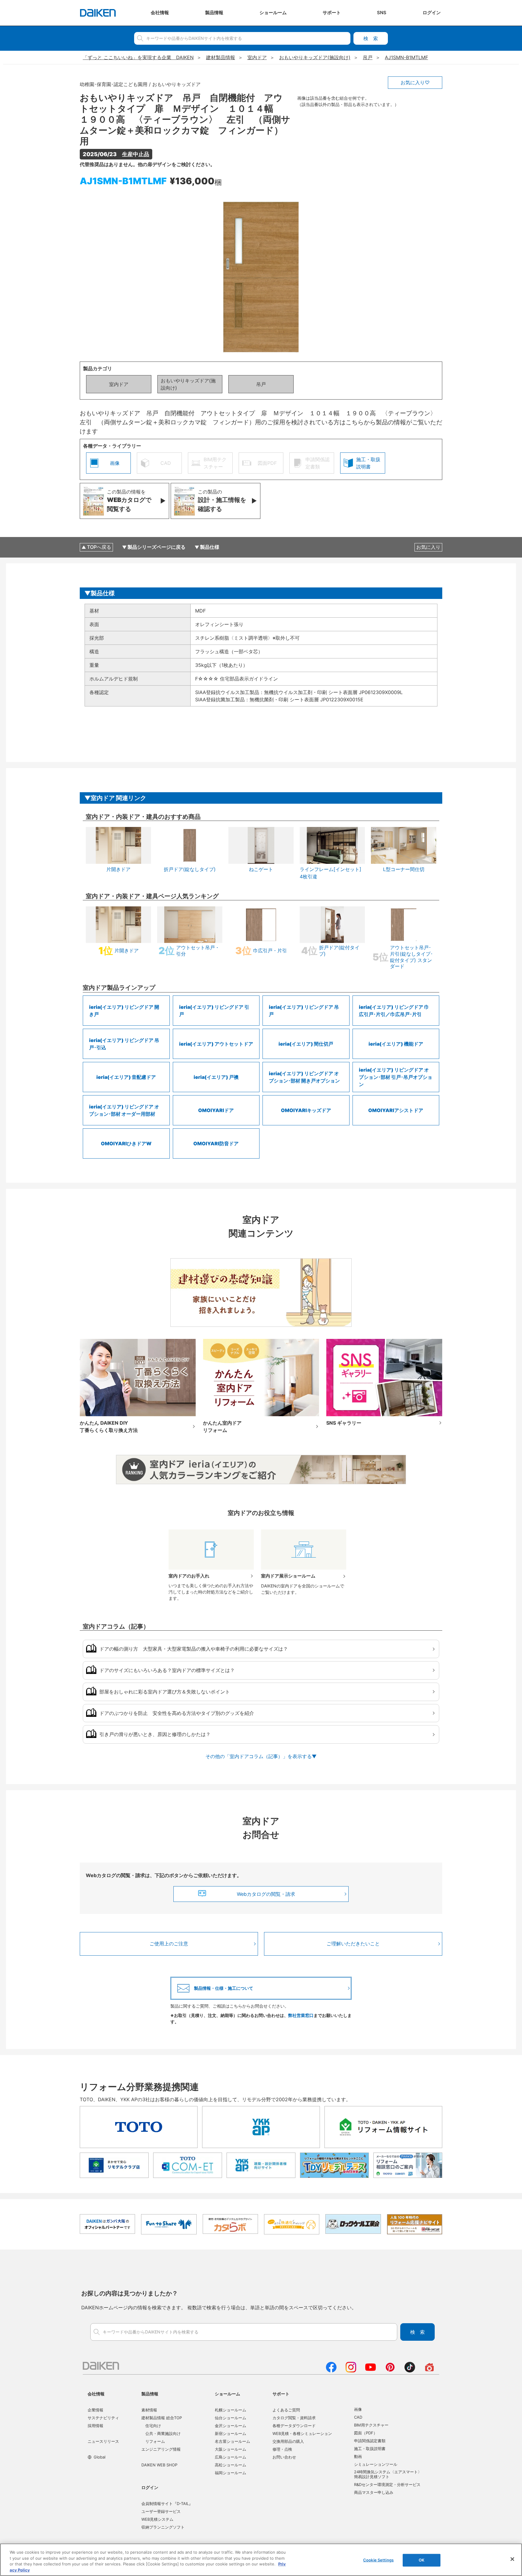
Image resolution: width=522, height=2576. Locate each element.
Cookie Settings (378, 2560)
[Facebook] (331, 2371)
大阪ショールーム (230, 2449)
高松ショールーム (230, 2465)
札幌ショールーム (230, 2410)
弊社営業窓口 (301, 2015)
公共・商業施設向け (163, 2433)
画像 (358, 2409)
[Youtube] (371, 2371)
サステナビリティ (103, 2418)
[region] (261, 2560)
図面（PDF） (366, 2433)
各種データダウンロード (294, 2426)
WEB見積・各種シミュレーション (302, 2433)
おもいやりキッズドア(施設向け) (188, 384)
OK (422, 2560)
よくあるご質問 (286, 2410)
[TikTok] (410, 2371)
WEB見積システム (157, 2519)
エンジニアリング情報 (161, 2449)
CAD (358, 2417)
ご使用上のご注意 (169, 1944)
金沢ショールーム (230, 2426)
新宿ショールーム (230, 2433)
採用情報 (95, 2426)
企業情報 (95, 2410)
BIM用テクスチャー (371, 2425)
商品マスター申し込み (374, 2492)
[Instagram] (351, 2371)
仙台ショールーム (230, 2418)
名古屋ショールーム (232, 2441)
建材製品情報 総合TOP (162, 2418)
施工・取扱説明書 (370, 2449)
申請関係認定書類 (370, 2441)
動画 (358, 2456)
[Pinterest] (390, 2371)
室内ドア (119, 384)
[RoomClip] (429, 2371)
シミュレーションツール (376, 2464)
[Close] (512, 2559)
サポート (281, 2394)
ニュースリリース (103, 2441)
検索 (371, 38)
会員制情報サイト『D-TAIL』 (167, 2504)
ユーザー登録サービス (161, 2511)
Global (100, 2457)
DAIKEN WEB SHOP (159, 2465)
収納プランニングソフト (163, 2527)
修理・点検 (282, 2449)
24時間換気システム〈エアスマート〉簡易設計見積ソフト (388, 2474)
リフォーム (155, 2441)
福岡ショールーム (230, 2473)
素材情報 (149, 2410)
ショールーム (227, 2394)
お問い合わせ (284, 2457)
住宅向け (153, 2426)
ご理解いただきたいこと (353, 1944)
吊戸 (261, 384)
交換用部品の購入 (288, 2441)
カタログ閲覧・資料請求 (294, 2418)
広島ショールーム (230, 2457)
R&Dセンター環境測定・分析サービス (387, 2484)
